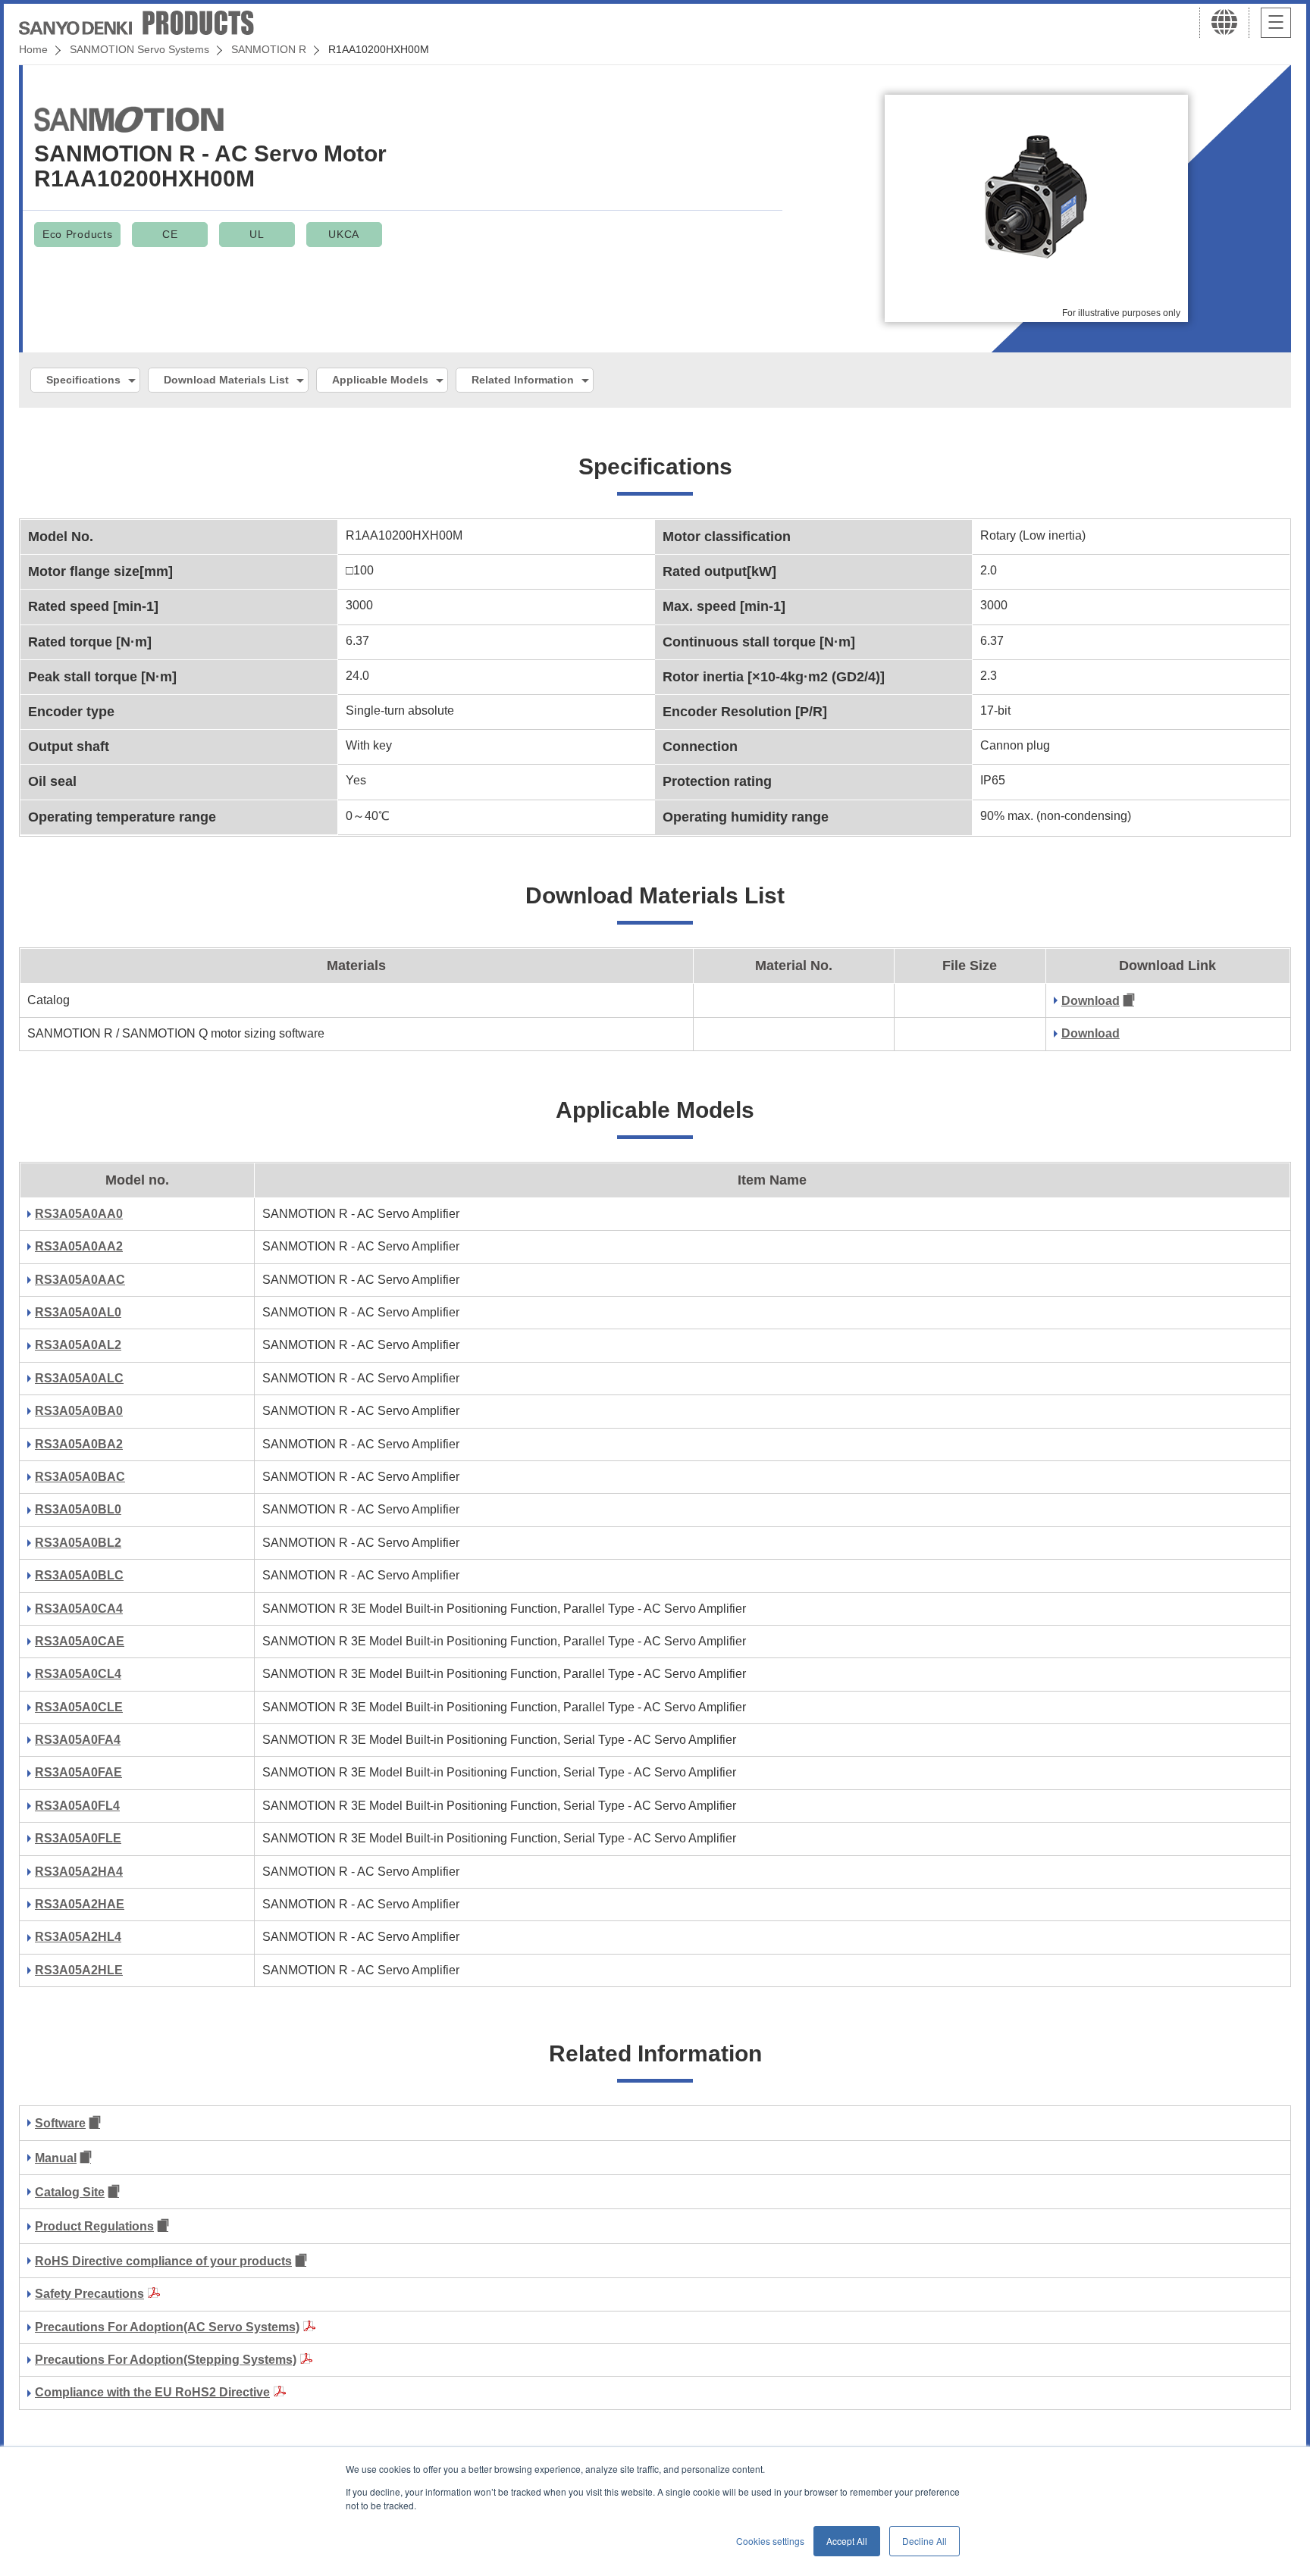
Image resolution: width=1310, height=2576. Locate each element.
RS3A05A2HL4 (78, 1937)
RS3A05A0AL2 (78, 1345)
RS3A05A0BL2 (78, 1543)
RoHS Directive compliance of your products (163, 2261)
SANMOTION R (269, 49)
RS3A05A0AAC (80, 1280)
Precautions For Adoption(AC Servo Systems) (167, 2327)
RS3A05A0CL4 (78, 1674)
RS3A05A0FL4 (77, 1806)
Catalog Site (70, 2192)
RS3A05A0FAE (78, 1772)
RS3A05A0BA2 (79, 1444)
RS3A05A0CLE (79, 1707)
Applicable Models (380, 380)
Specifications (83, 380)
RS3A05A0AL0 (78, 1312)
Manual (56, 2158)
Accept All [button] (847, 2541)
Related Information (523, 380)
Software (60, 2123)
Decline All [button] (925, 2541)
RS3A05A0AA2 (79, 1246)
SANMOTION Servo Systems (139, 49)
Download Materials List (226, 380)
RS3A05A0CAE (80, 1641)
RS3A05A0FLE (78, 1838)
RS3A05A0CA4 (79, 1609)
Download (1091, 1001)
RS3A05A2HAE (80, 1904)
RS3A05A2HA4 (79, 1872)
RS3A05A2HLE (79, 1970)
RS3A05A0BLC (79, 1575)
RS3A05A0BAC (80, 1477)
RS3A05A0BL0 (78, 1509)
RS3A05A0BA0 (79, 1411)
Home (33, 49)
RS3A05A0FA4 (78, 1740)
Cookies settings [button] (770, 2541)
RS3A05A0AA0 (79, 1214)
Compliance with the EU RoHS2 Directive (152, 2392)
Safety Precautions (89, 2294)
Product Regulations (94, 2226)
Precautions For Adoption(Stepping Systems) (166, 2360)
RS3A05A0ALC (79, 1378)
